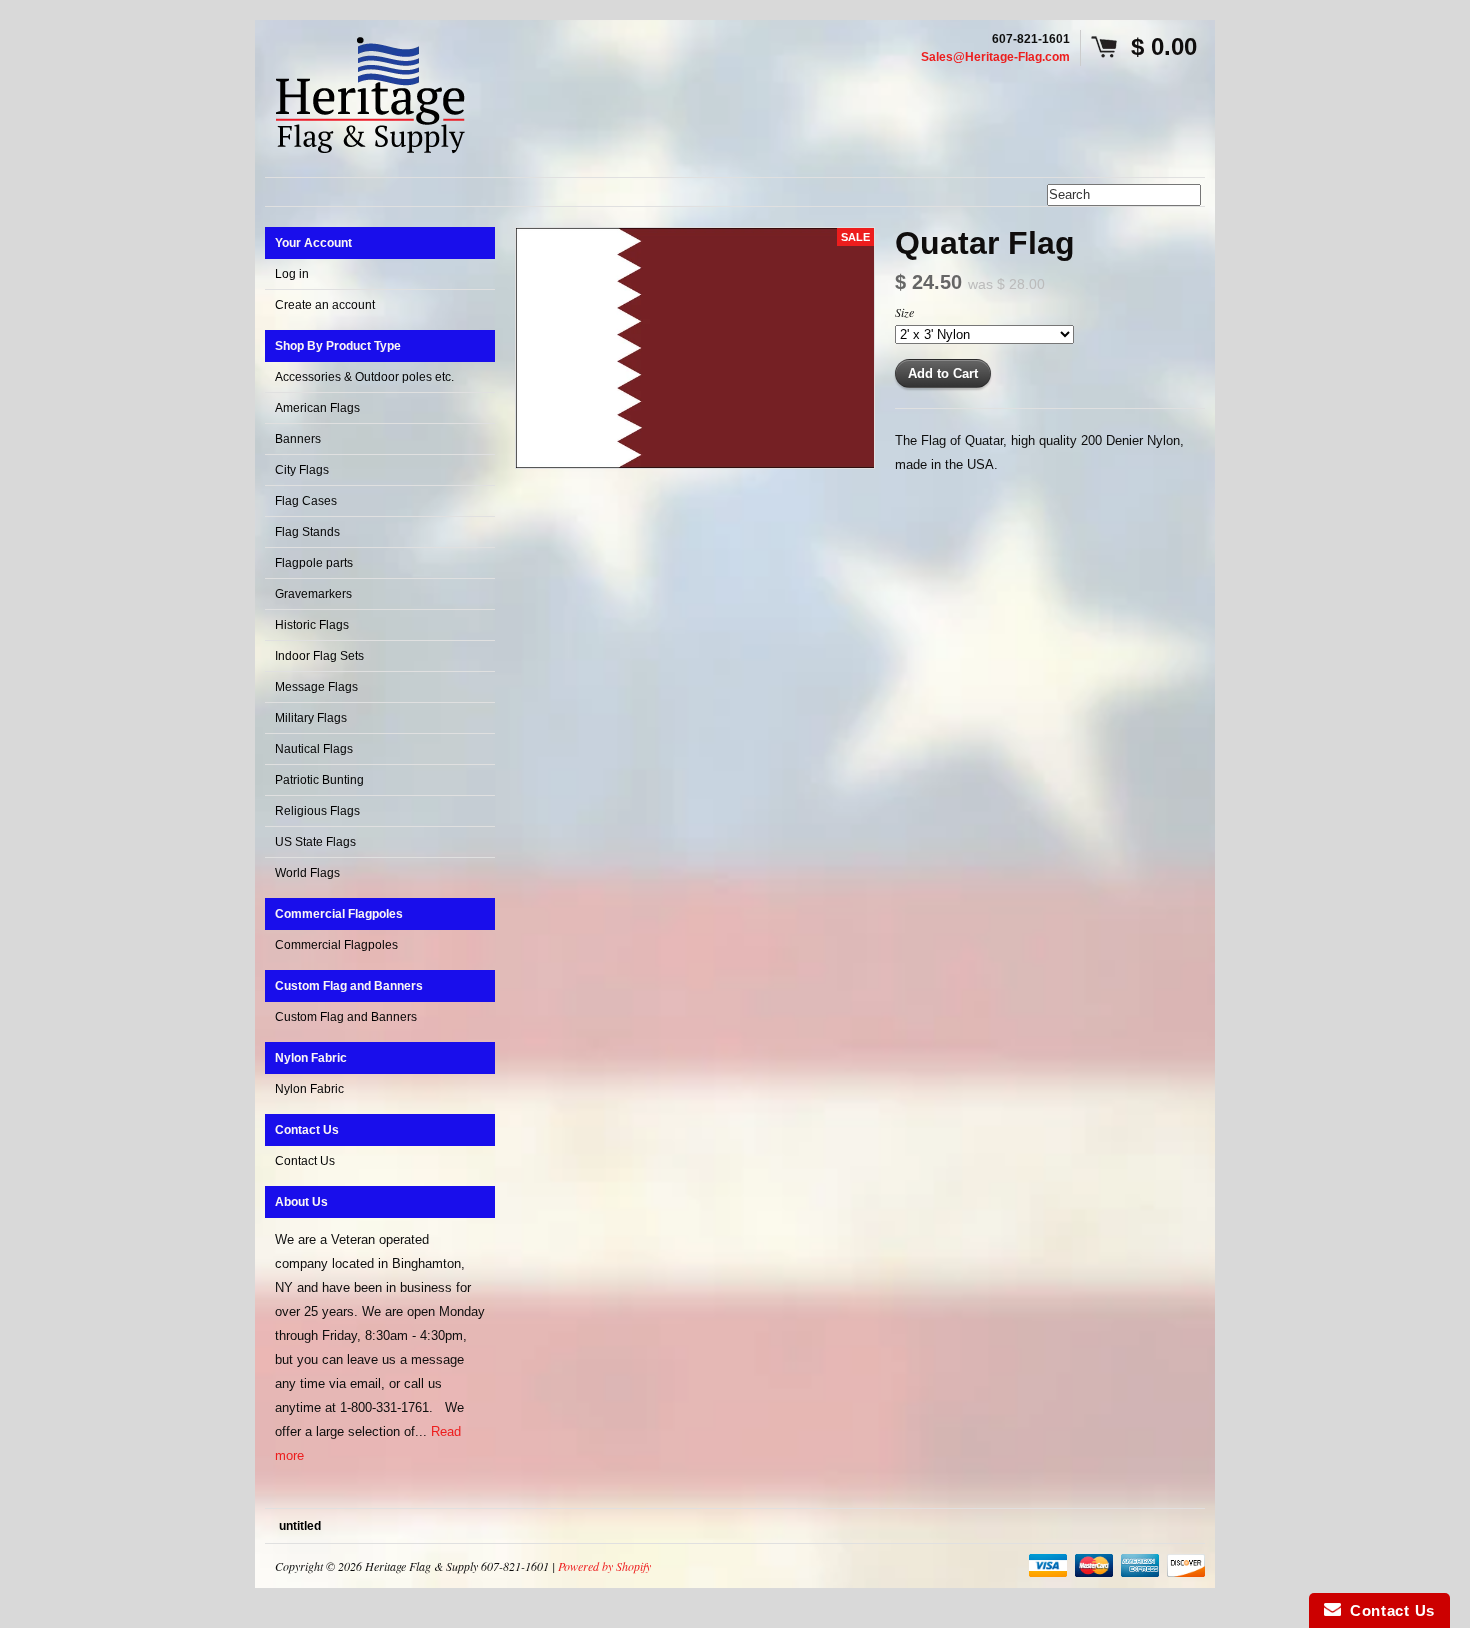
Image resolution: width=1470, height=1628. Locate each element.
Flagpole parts (314, 563)
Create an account (325, 305)
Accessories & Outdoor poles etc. (364, 377)
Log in (292, 274)
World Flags (307, 873)
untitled (300, 1526)
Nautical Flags (314, 749)
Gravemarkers (313, 594)
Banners (298, 439)
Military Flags (311, 718)
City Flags (302, 470)
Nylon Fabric (309, 1089)
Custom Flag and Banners (346, 1017)
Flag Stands (307, 532)
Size (904, 312)
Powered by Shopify (604, 1566)
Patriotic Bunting (319, 780)
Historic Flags (312, 625)
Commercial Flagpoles (336, 945)
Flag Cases (306, 501)
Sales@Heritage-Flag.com (995, 57)
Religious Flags (317, 811)
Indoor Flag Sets (319, 656)
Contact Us (305, 1161)
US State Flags (315, 842)
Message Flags (316, 687)
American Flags (317, 408)
